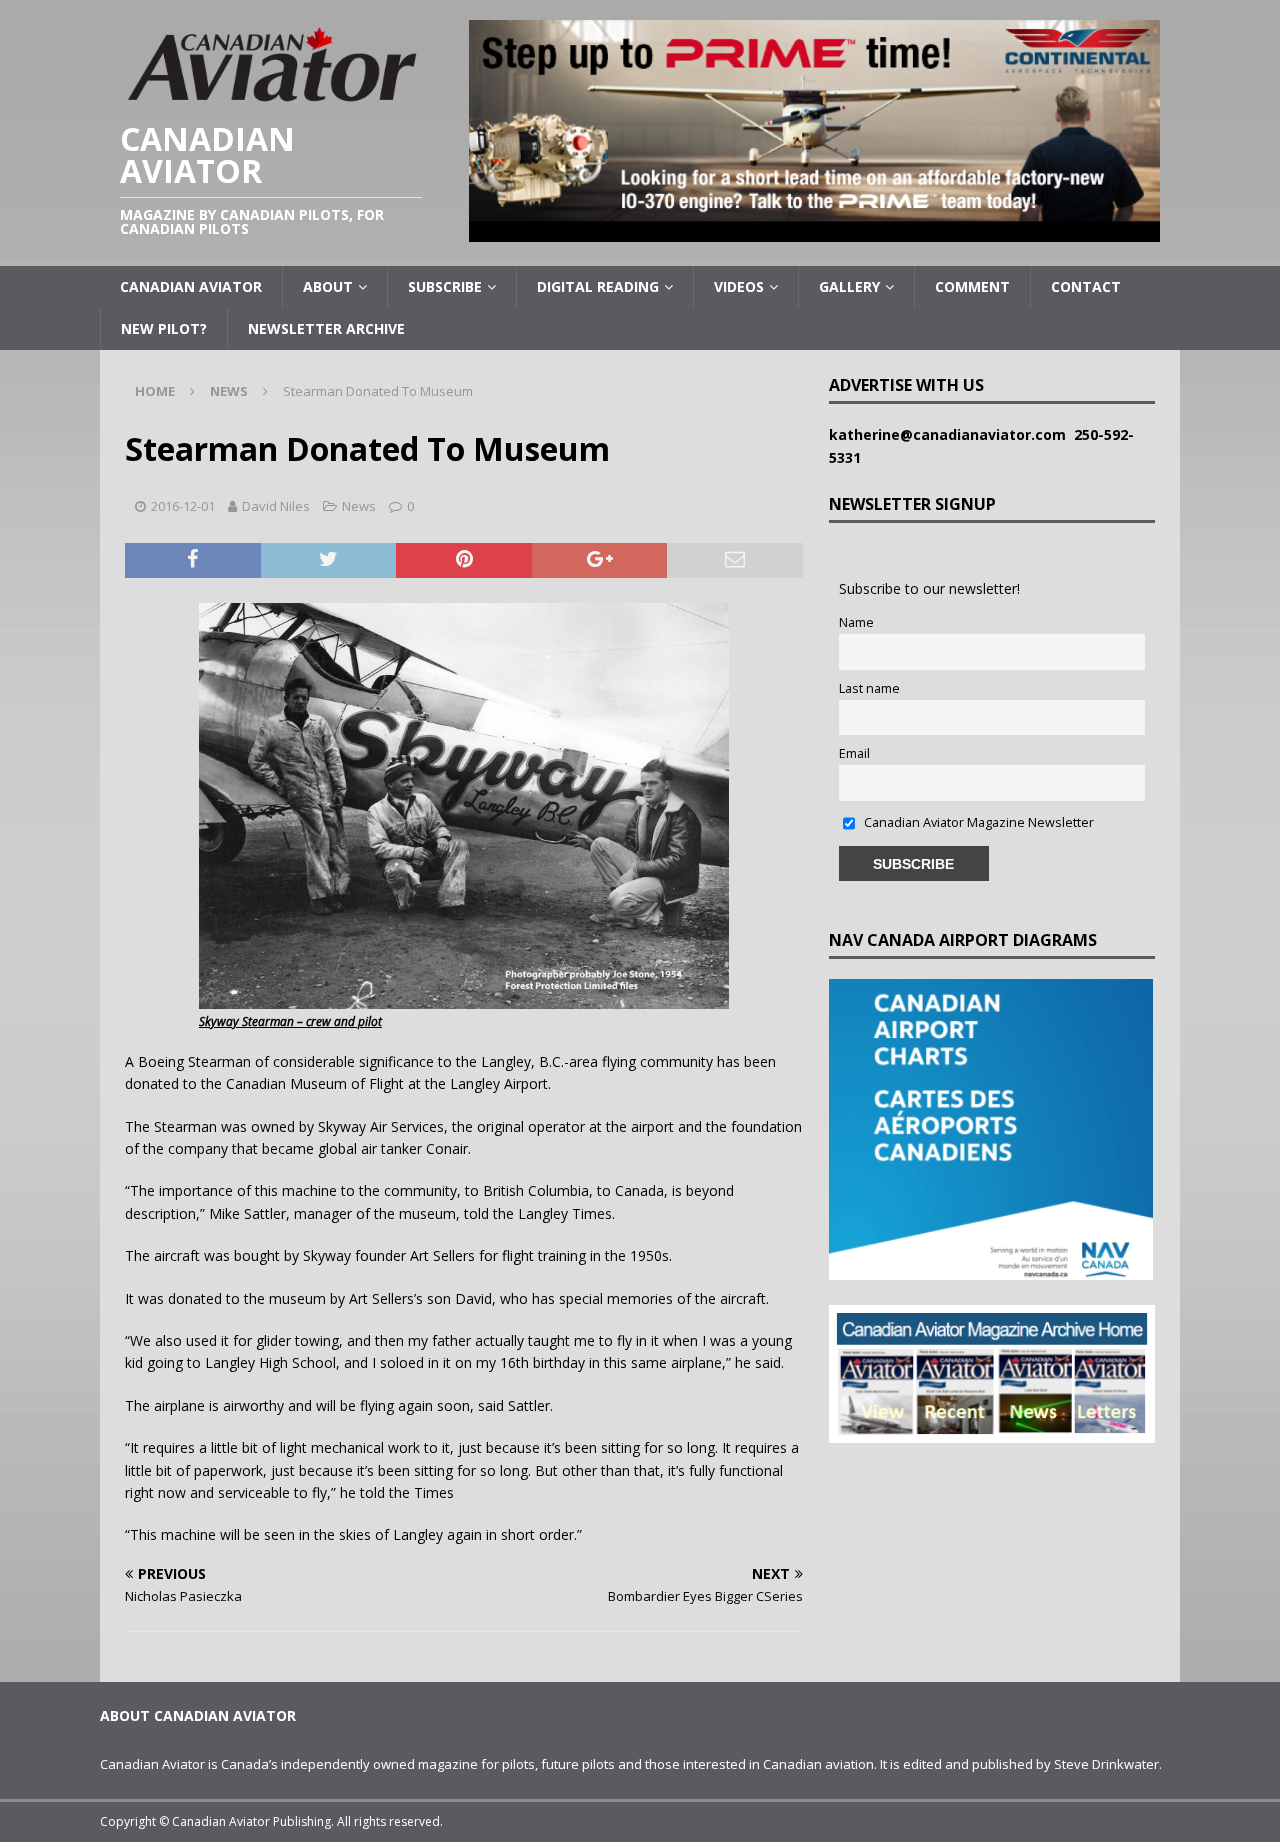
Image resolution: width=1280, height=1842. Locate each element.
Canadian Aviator (191, 286)
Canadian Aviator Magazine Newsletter (977, 822)
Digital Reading (598, 286)
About (328, 286)
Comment (972, 286)
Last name (869, 688)
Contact (1086, 286)
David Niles (276, 506)
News (359, 506)
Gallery (849, 286)
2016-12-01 (183, 506)
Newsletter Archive (326, 328)
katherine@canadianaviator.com (951, 434)
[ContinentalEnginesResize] (814, 230)
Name (856, 622)
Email (854, 753)
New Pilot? (164, 328)
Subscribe (445, 286)
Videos (739, 286)
